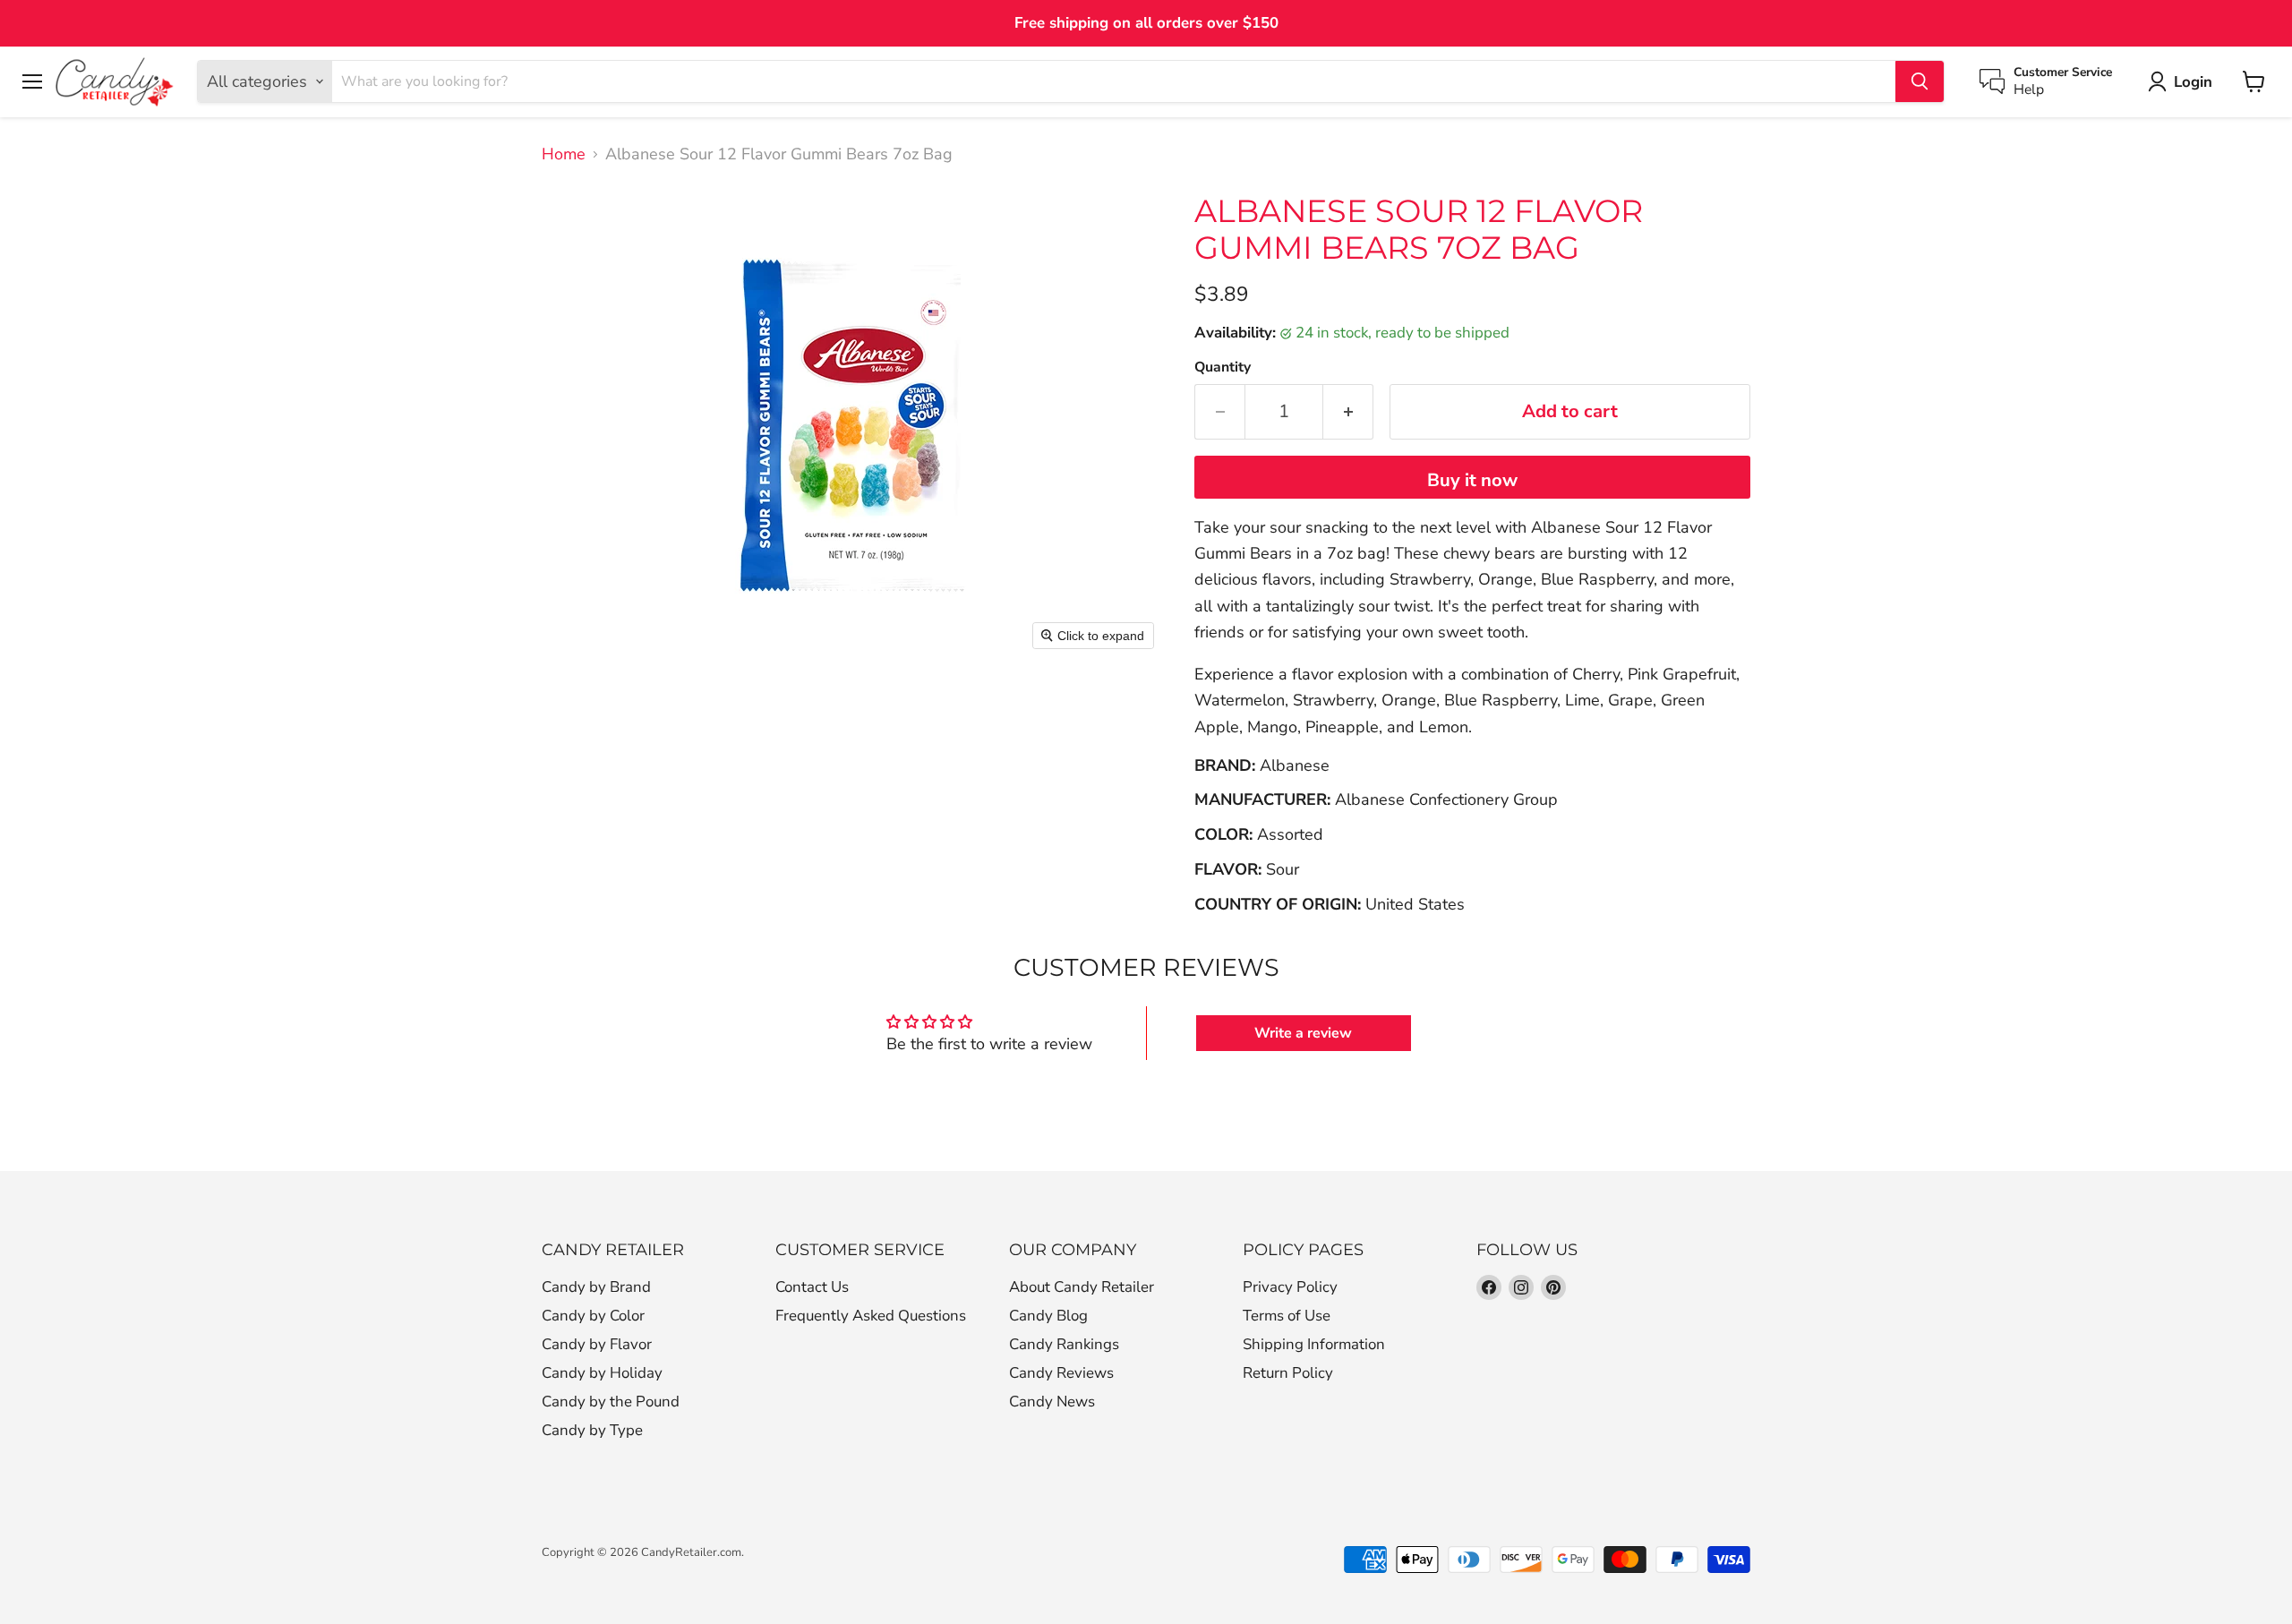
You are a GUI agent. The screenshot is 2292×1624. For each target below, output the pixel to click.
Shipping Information (1314, 1344)
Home (564, 154)
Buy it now (1472, 480)
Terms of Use (1287, 1316)
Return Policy (1288, 1373)
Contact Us (812, 1287)
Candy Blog (1048, 1316)
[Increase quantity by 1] (1348, 411)
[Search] (1920, 81)
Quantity (1223, 367)
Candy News (1052, 1402)
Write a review (1303, 1033)
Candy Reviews (1061, 1373)
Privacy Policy (1290, 1287)
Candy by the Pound (611, 1402)
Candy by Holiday (602, 1373)
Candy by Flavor (597, 1344)
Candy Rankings (1064, 1344)
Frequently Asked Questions (871, 1316)
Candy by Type (592, 1430)
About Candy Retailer (1082, 1287)
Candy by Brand (596, 1287)
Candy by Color (593, 1316)
